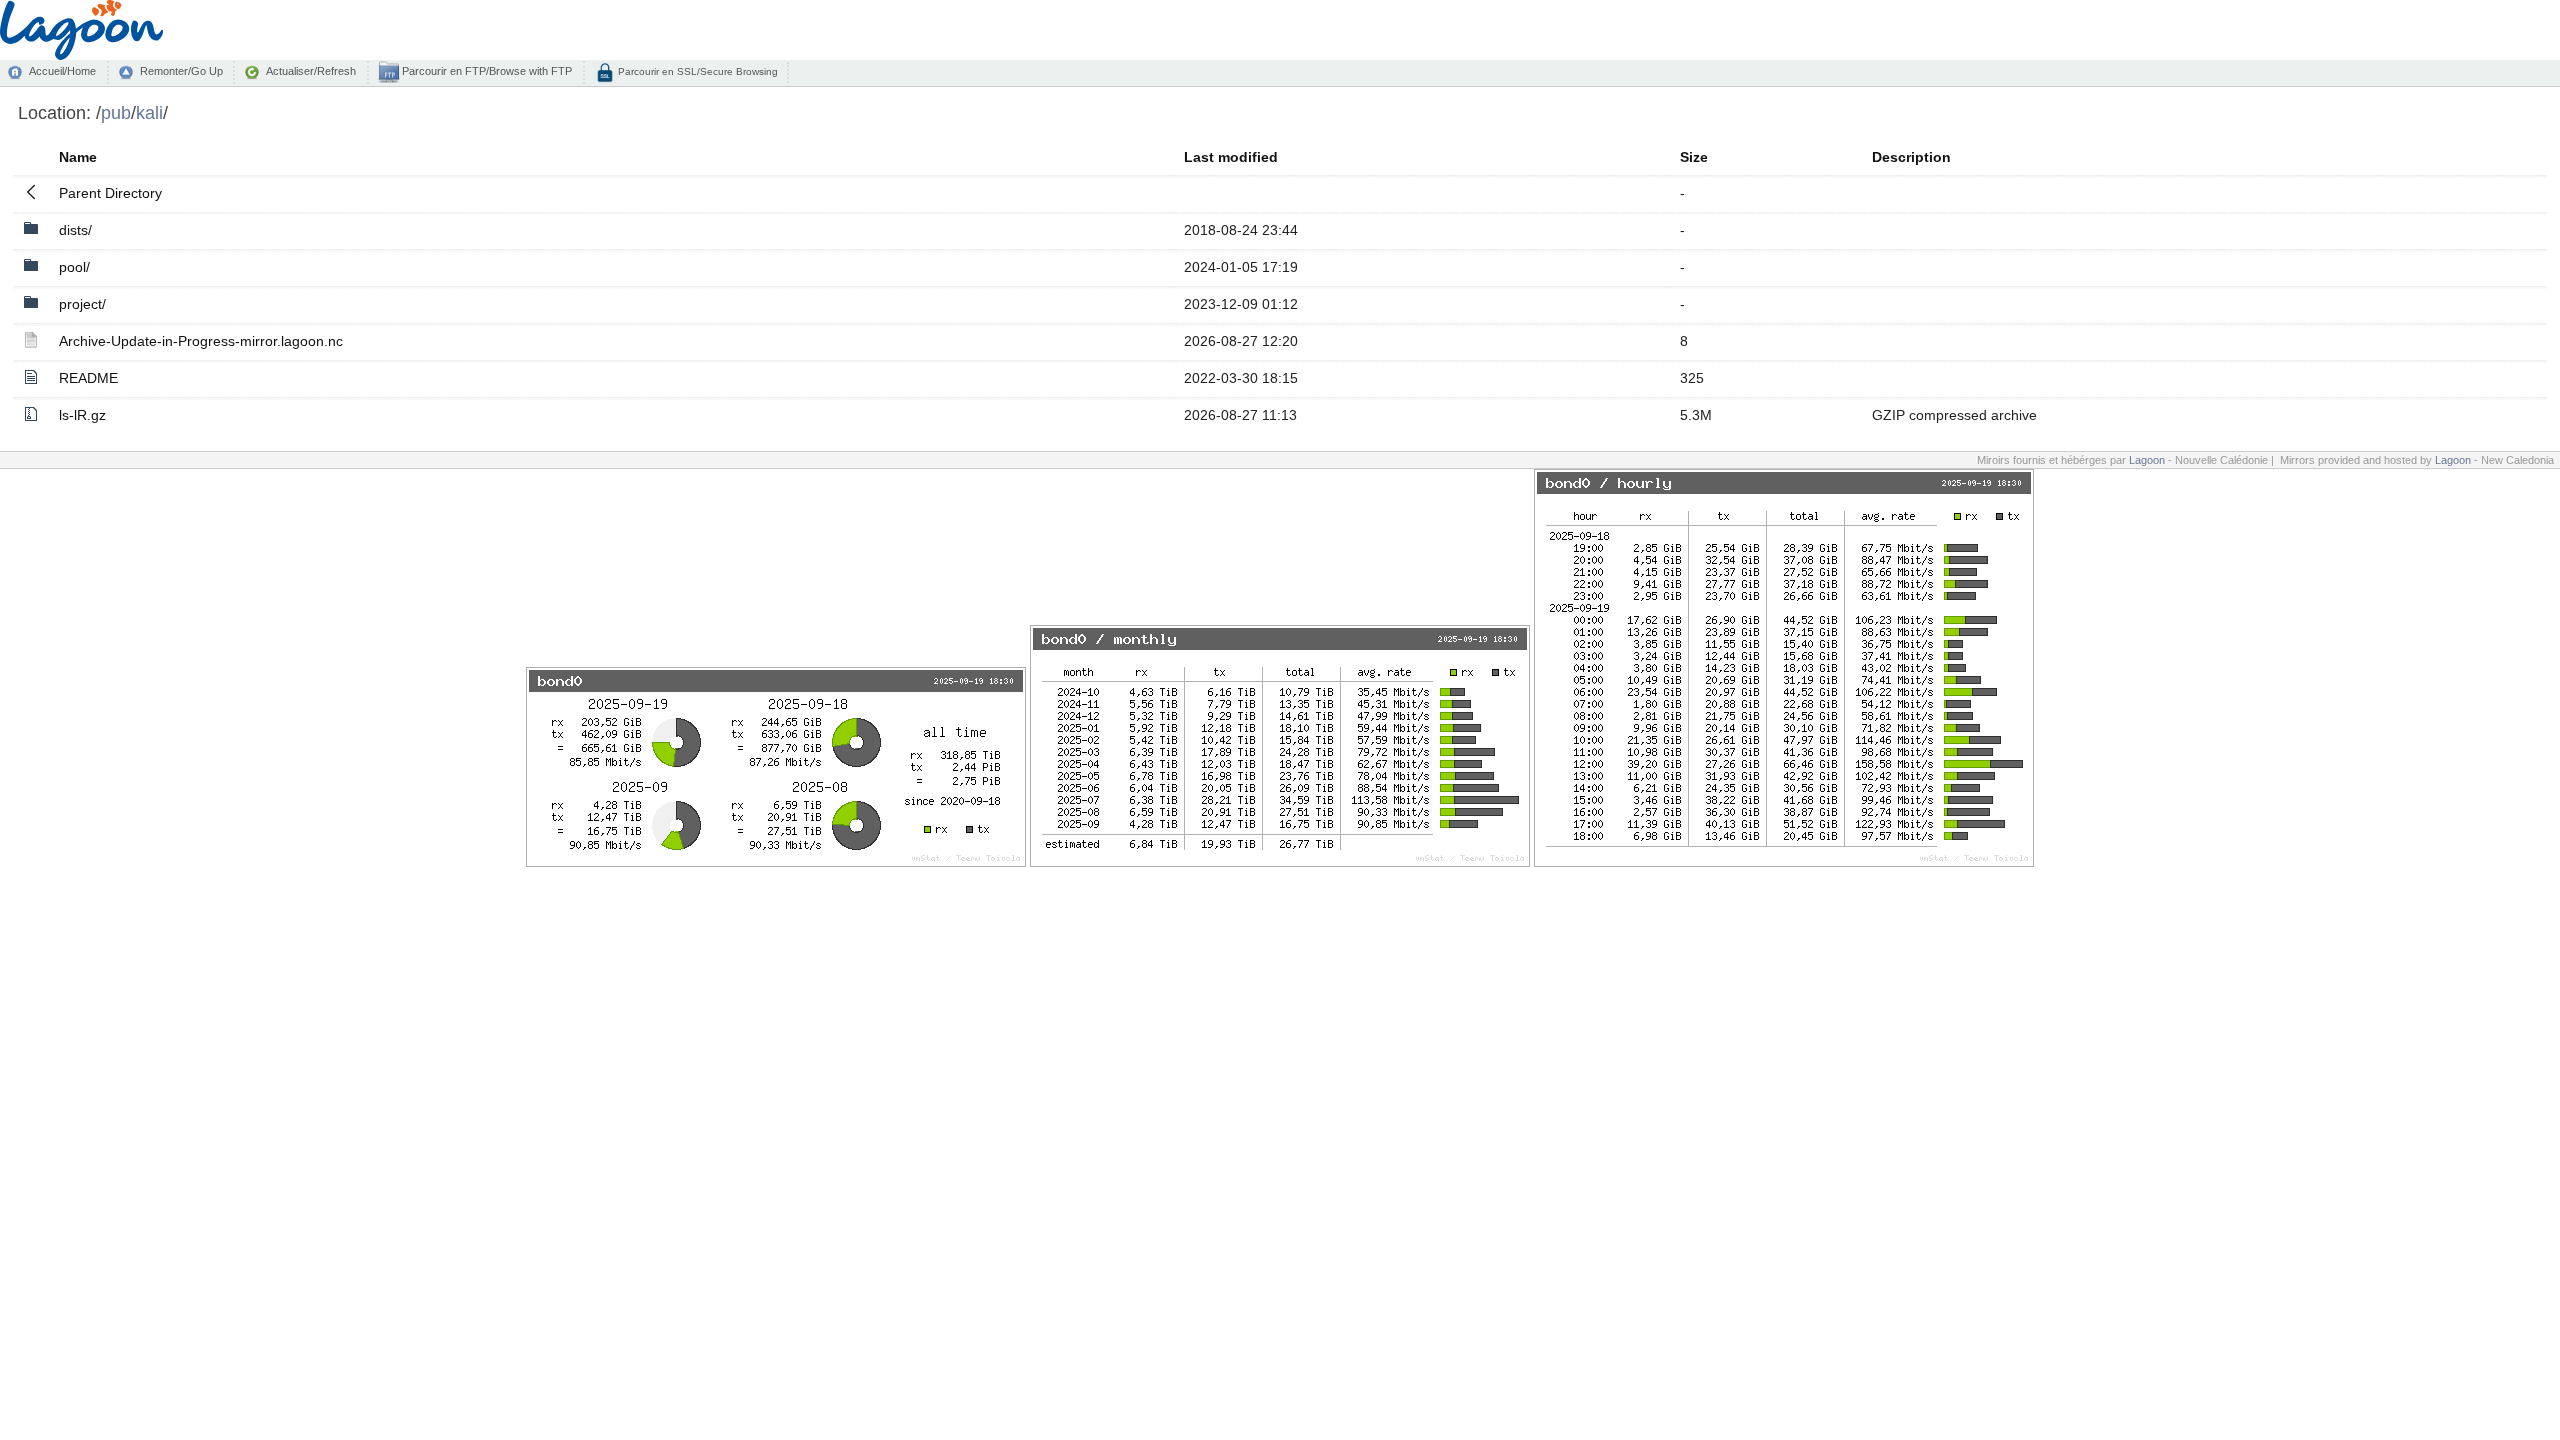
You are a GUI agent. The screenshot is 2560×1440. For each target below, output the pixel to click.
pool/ (74, 267)
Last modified (1231, 157)
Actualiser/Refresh (311, 71)
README (88, 378)
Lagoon (2147, 460)
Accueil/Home (62, 71)
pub (116, 112)
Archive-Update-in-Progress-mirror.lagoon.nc (201, 341)
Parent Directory (110, 193)
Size (1694, 157)
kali (149, 112)
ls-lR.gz (82, 415)
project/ (82, 304)
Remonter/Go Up (181, 71)
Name (78, 157)
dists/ (75, 230)
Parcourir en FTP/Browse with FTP (485, 71)
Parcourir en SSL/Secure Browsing (696, 71)
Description (1911, 157)
